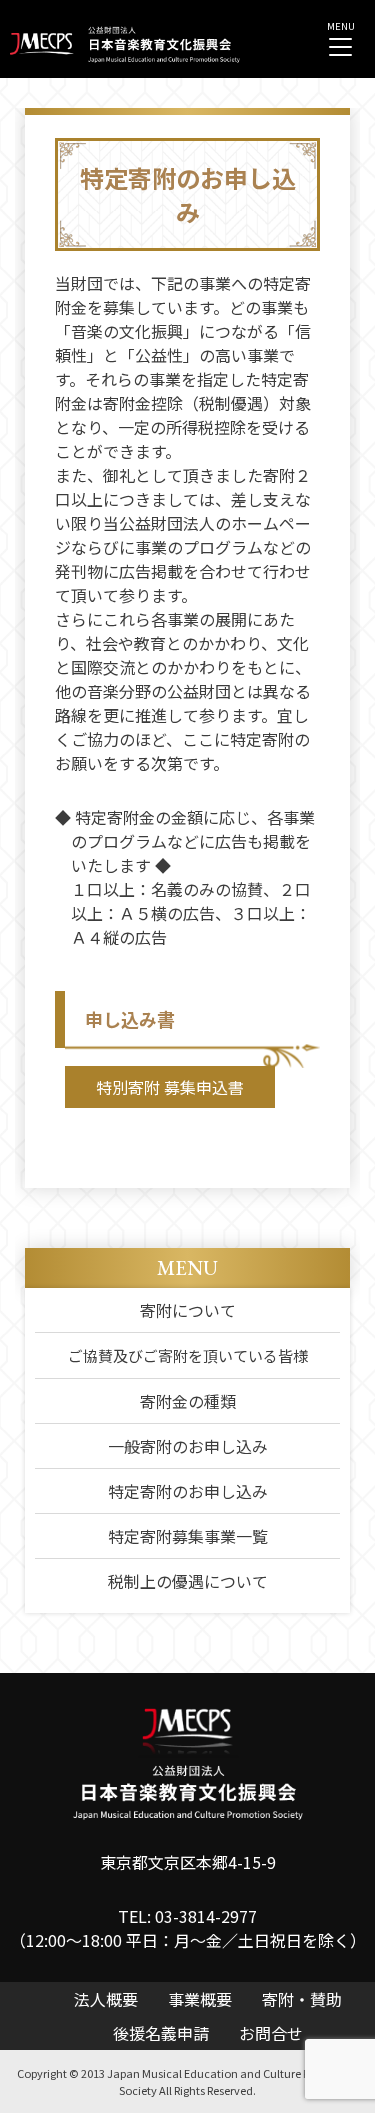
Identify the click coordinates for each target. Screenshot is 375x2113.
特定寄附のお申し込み (188, 1491)
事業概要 (200, 1999)
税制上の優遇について (188, 1581)
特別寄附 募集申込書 (170, 1087)
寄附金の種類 (188, 1401)
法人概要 (106, 1999)
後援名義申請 (161, 2033)
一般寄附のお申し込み (188, 1446)
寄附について (188, 1310)
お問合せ (271, 2033)
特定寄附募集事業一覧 (188, 1536)
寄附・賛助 (302, 1999)
